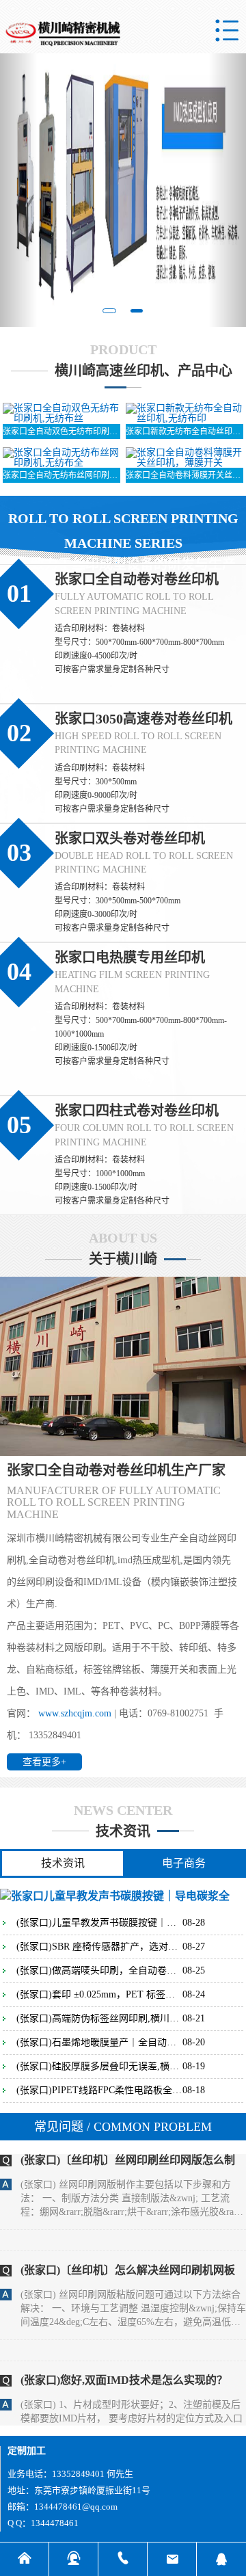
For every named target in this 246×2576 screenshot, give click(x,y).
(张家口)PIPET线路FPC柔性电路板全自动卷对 (99, 2090)
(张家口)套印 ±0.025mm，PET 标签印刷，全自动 (99, 1995)
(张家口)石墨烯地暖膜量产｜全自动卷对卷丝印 (99, 2043)
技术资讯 (123, 1831)
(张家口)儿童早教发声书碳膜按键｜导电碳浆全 (99, 1923)
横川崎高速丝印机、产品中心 (143, 371)
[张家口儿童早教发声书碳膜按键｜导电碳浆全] (115, 1895)
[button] (18, 190)
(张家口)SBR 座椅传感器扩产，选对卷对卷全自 (99, 1947)
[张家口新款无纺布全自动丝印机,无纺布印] (185, 412)
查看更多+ (44, 1762)
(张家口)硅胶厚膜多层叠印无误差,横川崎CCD (99, 2067)
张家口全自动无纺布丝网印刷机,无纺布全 (62, 475)
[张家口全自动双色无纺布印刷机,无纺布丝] (62, 412)
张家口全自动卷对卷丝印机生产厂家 (116, 1470)
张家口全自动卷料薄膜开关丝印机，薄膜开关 (185, 475)
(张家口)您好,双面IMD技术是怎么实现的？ (124, 2358)
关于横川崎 (123, 1259)
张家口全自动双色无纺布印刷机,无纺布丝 (62, 431)
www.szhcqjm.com (75, 1713)
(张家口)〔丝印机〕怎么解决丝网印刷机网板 (128, 2247)
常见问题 (123, 2127)
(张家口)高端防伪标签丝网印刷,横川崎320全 (99, 2019)
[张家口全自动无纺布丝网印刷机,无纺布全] (62, 456)
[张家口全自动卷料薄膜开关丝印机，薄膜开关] (185, 456)
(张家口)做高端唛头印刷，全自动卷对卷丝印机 (99, 1971)
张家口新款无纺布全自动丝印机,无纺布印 (185, 431)
